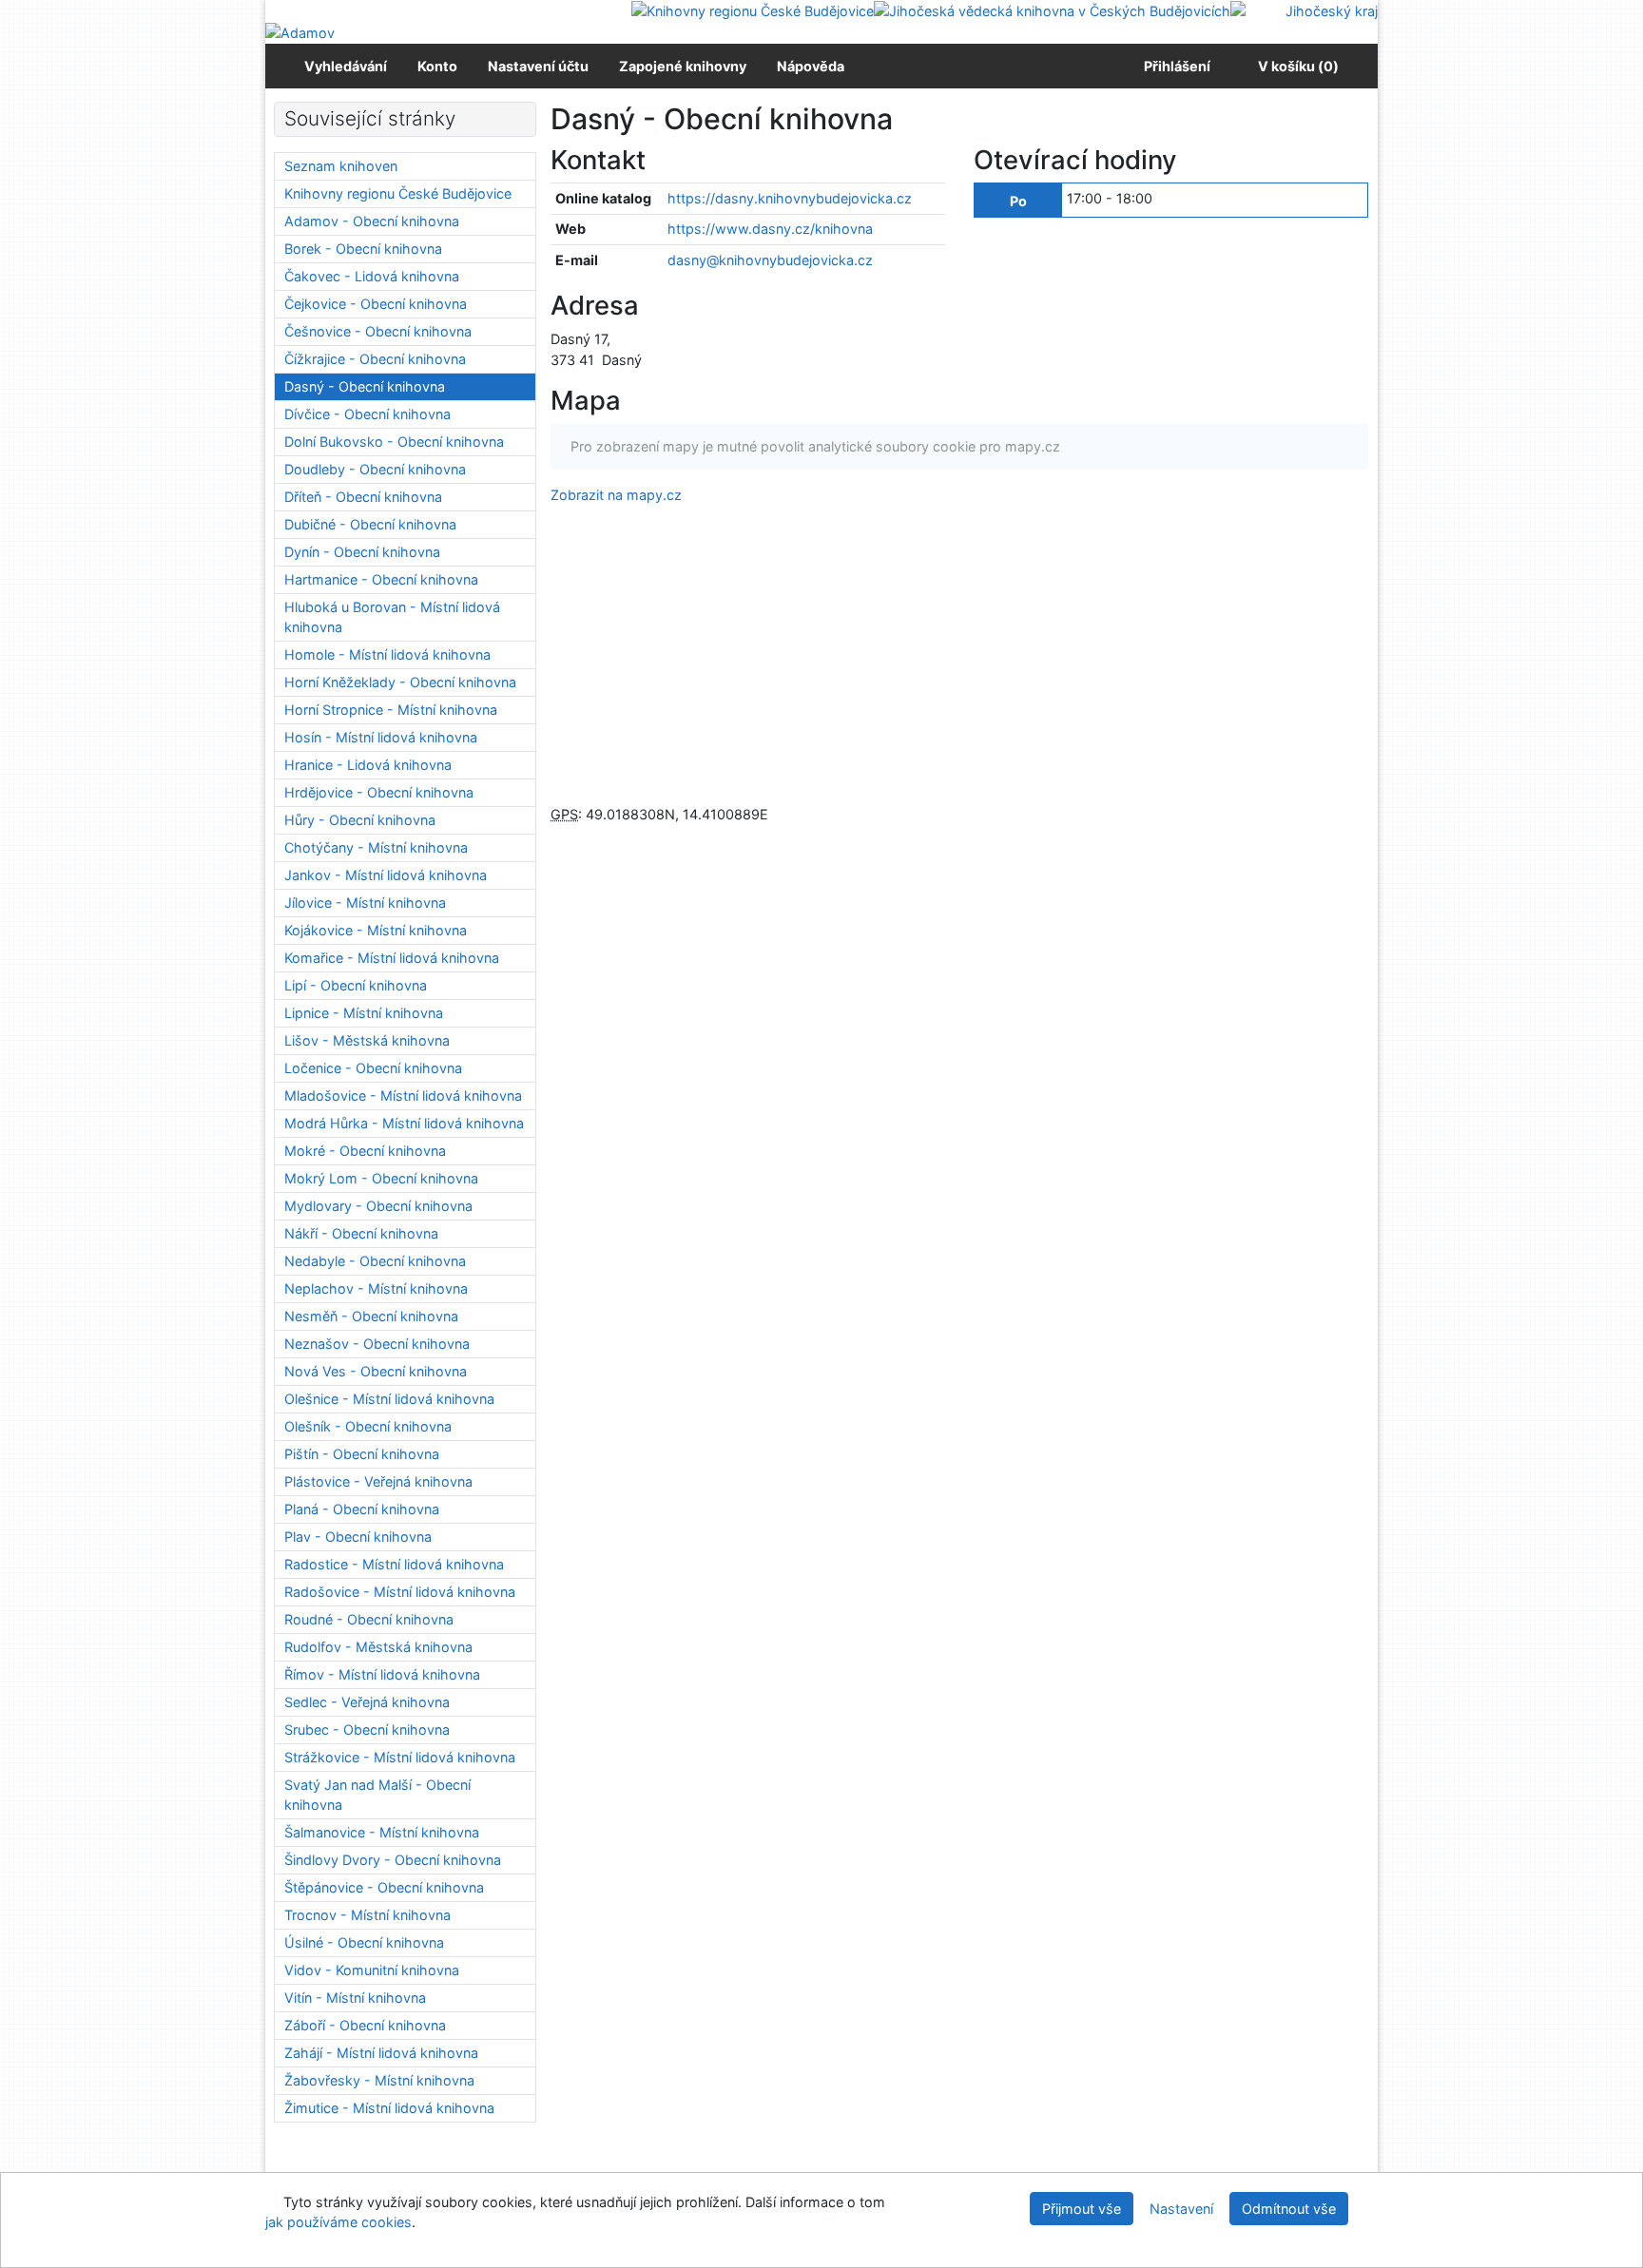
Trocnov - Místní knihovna (367, 1915)
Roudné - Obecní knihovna (369, 1619)
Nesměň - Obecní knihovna (371, 1316)
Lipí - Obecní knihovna (356, 985)
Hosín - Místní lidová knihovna (381, 737)
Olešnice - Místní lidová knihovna (389, 1399)
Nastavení (1181, 2209)
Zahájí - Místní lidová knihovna (381, 2053)
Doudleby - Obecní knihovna (375, 469)
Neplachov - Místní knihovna (376, 1288)
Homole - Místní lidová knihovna (387, 654)
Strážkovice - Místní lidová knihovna (400, 1757)
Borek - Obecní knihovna (363, 249)
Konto (437, 66)
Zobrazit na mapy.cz (616, 495)
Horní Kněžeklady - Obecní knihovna (400, 682)
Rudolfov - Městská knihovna (378, 1647)
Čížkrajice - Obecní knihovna (375, 359)
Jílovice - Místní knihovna (365, 903)
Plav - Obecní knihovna (358, 1537)
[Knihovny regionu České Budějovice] (753, 10)
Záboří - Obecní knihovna (365, 2025)
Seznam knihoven (341, 166)
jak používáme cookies (338, 2222)
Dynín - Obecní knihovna (362, 552)
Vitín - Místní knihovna (355, 1998)
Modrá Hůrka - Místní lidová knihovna (404, 1123)
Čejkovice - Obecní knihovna (376, 304)
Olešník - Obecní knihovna (368, 1426)
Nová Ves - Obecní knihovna (376, 1371)
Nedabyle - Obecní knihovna (375, 1261)
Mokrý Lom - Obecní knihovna (381, 1178)
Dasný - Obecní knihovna (365, 386)
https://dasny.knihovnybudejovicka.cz (790, 198)
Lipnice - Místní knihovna (364, 1013)
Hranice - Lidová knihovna (368, 765)
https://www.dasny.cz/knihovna (770, 229)
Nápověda (811, 66)
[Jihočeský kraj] (1304, 10)
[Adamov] (300, 32)
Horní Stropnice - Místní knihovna (391, 710)
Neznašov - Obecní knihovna (377, 1344)
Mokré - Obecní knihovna (365, 1151)
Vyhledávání (346, 66)
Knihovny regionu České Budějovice (398, 193)
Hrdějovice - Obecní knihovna (379, 792)
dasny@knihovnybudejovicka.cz (770, 260)
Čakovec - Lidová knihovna (372, 276)
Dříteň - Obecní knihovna (363, 497)
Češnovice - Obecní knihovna (378, 331)
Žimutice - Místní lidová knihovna (389, 2108)
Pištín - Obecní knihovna (362, 1454)
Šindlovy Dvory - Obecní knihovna (393, 1860)
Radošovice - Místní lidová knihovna (400, 1592)
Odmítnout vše (1289, 2209)
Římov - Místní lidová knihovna (382, 1674)
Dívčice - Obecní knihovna (367, 414)
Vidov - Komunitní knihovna (372, 1970)
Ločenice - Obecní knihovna (373, 1068)
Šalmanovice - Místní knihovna (382, 1832)
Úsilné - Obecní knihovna (364, 1942)
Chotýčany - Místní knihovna (376, 847)
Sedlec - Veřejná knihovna (367, 1702)
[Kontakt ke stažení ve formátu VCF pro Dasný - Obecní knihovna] (669, 160)
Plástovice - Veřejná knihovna (378, 1481)
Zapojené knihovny (683, 66)
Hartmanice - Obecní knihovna (381, 579)
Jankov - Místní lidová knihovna (386, 875)
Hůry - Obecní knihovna (360, 820)
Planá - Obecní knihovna (362, 1509)
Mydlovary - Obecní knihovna (378, 1206)
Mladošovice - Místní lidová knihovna (403, 1096)
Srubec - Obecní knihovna (367, 1730)
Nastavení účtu (538, 66)
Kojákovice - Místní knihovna (376, 930)
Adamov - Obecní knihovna (372, 221)
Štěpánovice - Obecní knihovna (384, 1887)
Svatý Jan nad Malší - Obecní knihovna (377, 1795)
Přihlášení (1174, 66)
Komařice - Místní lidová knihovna (392, 958)
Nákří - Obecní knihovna (361, 1233)
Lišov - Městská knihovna (367, 1040)
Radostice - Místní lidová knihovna (394, 1564)
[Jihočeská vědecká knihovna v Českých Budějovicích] (1052, 10)
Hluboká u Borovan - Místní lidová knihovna (392, 617)
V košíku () (1298, 66)
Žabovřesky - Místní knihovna (379, 2080)
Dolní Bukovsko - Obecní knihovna (394, 442)
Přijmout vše (1082, 2209)
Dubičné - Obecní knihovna (370, 524)
